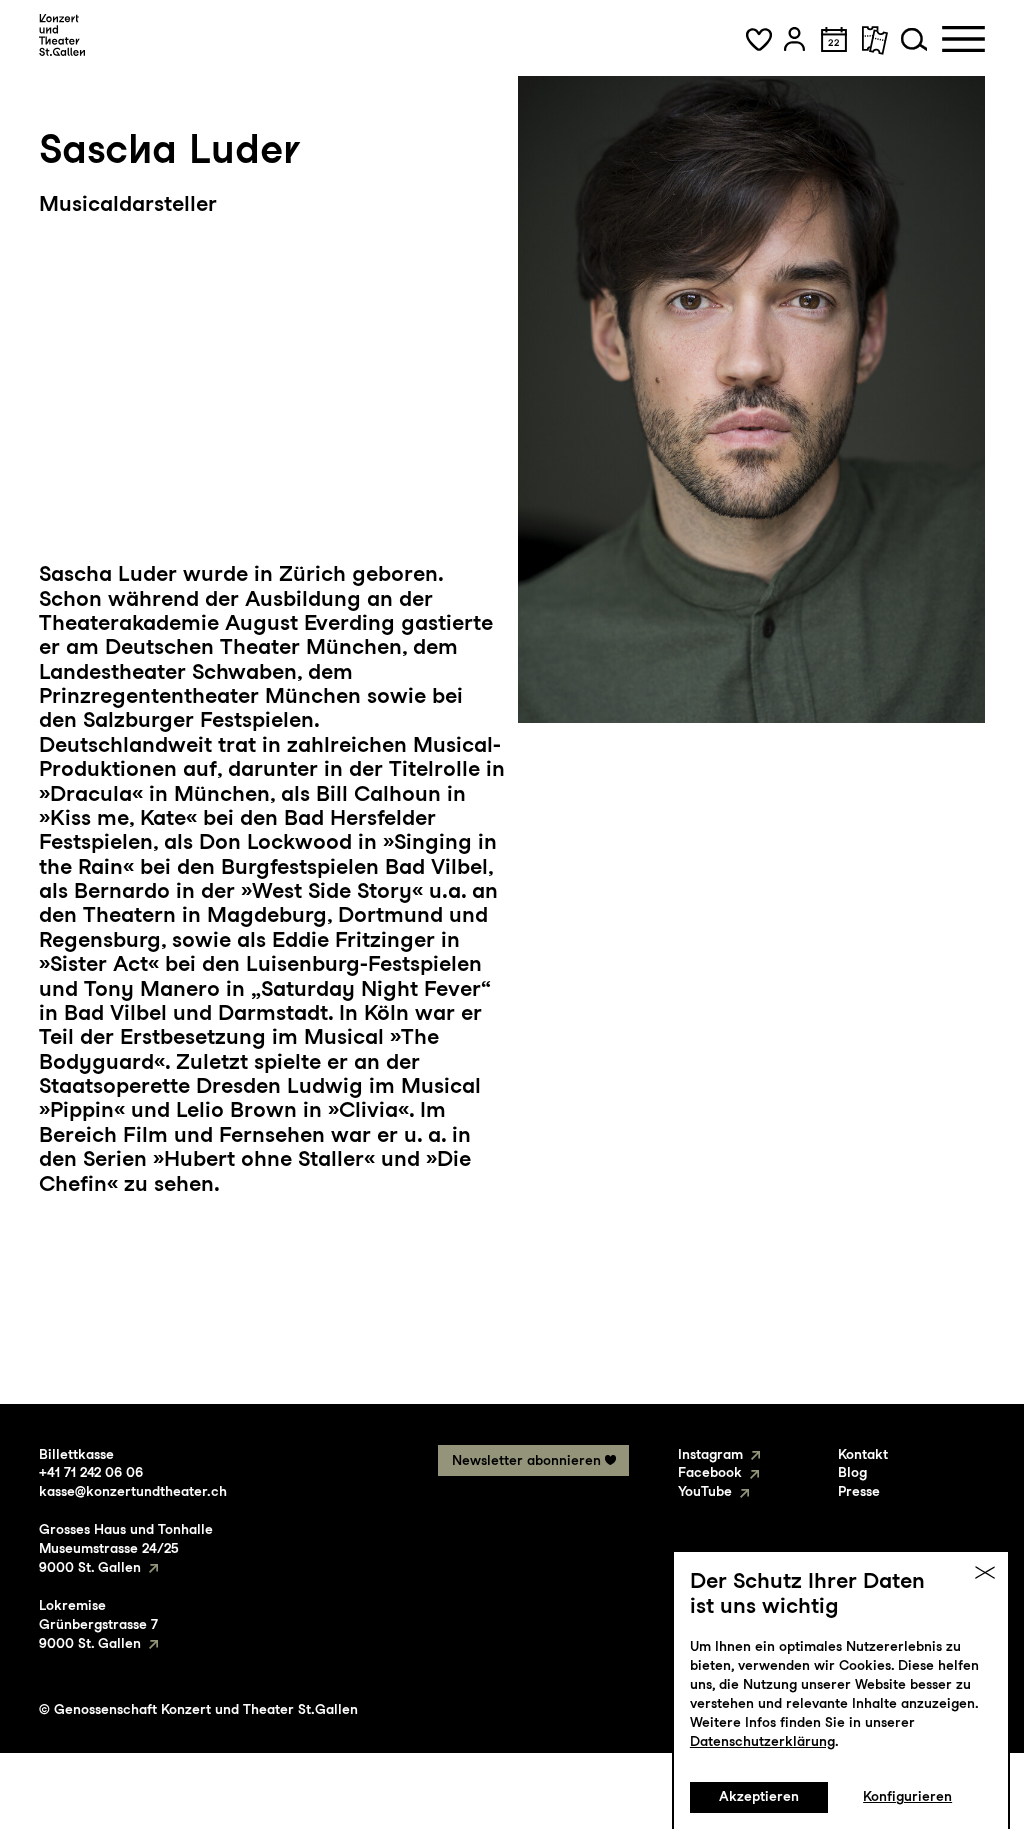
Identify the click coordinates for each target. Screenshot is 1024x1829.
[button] (759, 39)
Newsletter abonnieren (526, 1460)
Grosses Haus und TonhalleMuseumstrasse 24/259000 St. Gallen (126, 1548)
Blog (852, 1472)
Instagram (710, 1454)
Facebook (710, 1472)
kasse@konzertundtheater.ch (133, 1491)
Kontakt (863, 1454)
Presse (859, 1491)
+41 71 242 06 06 (91, 1472)
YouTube (705, 1491)
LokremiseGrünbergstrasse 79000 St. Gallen (98, 1624)
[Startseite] (62, 35)
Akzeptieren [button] (759, 1796)
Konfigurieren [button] (907, 1796)
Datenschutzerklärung (762, 1741)
